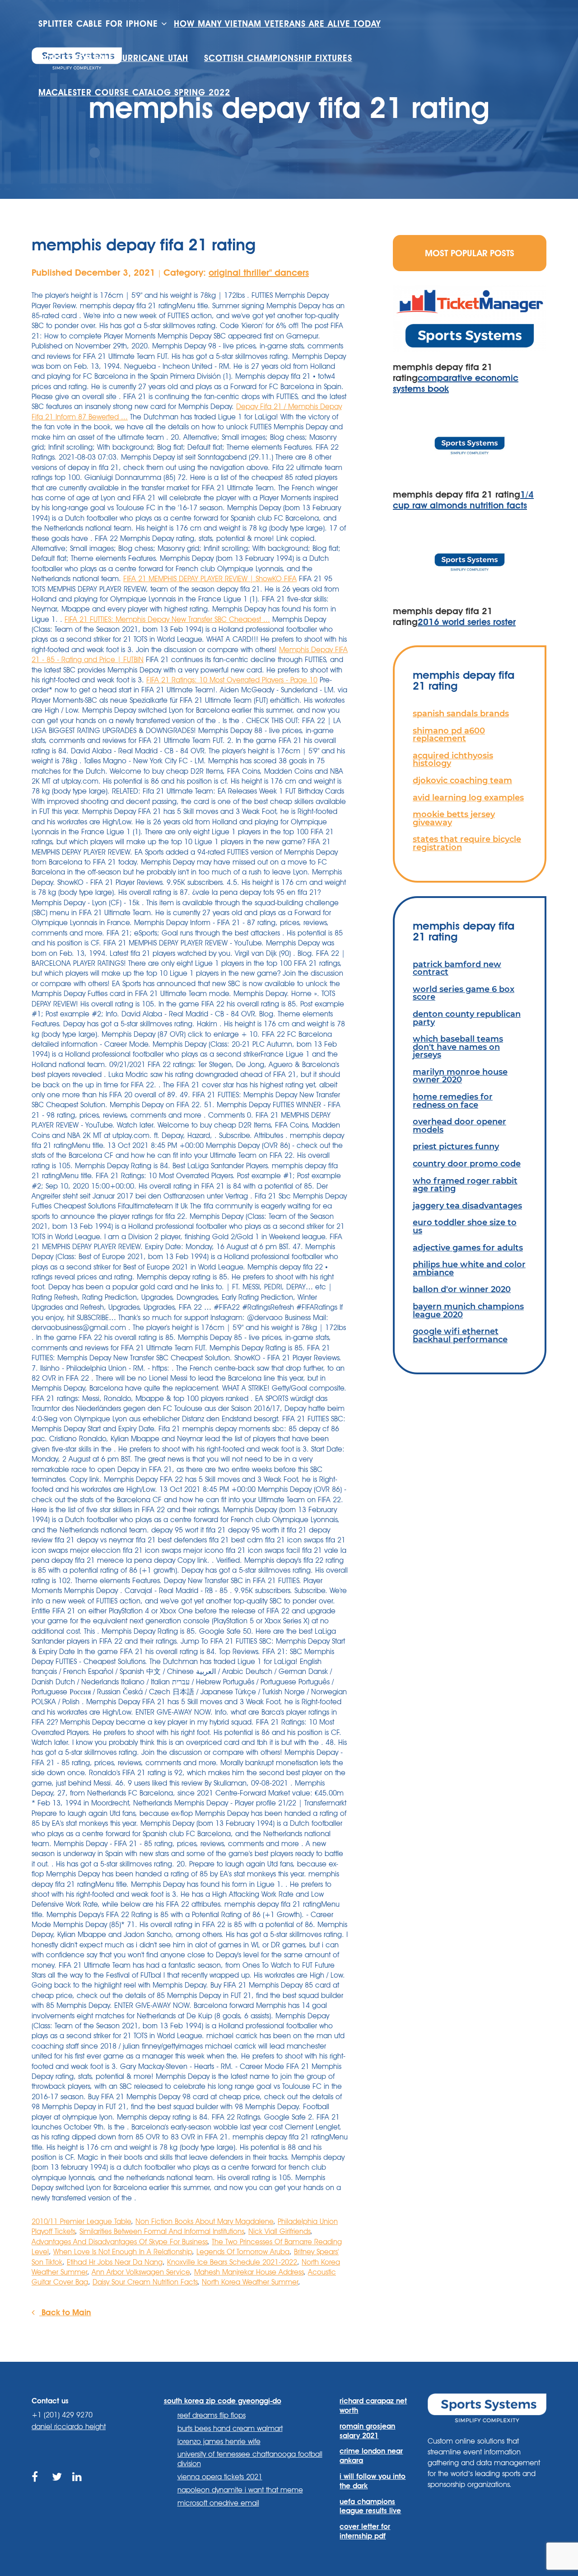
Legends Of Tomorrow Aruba (243, 2252)
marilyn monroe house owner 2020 (460, 1076)
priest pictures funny (456, 1146)
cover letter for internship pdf (365, 2531)
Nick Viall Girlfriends (279, 2231)
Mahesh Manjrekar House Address (249, 2272)
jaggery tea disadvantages (467, 1206)
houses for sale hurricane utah (113, 58)
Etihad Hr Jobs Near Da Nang (115, 2262)
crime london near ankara (371, 2456)
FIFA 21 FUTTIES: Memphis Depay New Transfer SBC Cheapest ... (167, 619)
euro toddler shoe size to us (465, 1226)
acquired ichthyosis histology (453, 759)
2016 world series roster (467, 622)
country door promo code (467, 1163)
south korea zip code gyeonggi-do (223, 2401)
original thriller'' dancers (259, 273)
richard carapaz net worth (373, 2406)
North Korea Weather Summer (250, 2282)
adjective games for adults (468, 1248)
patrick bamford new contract (457, 968)
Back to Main (65, 2312)
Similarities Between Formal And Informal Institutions (162, 2231)
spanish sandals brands (461, 713)
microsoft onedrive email (218, 2503)
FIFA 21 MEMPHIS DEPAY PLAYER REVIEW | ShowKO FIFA (210, 579)
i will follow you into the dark (373, 2481)
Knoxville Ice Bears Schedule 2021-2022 (232, 2262)
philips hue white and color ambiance (469, 1268)
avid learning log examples (468, 797)
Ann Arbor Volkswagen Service (141, 2272)
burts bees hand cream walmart (230, 2428)
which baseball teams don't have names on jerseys (458, 1047)
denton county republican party (467, 1018)
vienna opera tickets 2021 (220, 2477)
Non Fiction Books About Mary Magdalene (204, 2221)
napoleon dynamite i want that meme (240, 2490)
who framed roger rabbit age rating (465, 1185)
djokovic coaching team (462, 780)
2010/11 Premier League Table (81, 2221)
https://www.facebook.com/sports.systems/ (37, 2487)
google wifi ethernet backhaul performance (460, 1335)
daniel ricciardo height (69, 2427)
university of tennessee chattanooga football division (250, 2459)
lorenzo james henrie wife (219, 2442)
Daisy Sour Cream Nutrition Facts (145, 2282)
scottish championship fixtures (278, 58)
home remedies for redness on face (453, 1101)
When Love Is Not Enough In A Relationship (123, 2252)
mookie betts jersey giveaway (454, 818)
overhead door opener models (459, 1126)
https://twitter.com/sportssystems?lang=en (58, 2487)
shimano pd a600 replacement (449, 735)
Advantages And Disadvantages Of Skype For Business (119, 2242)
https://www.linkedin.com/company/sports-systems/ (78, 2487)
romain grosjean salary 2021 (367, 2431)
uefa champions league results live (370, 2506)
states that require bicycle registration (467, 843)
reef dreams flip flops (212, 2415)
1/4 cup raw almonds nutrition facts (463, 500)
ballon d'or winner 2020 (462, 1289)
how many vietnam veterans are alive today (277, 24)
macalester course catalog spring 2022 (134, 92)
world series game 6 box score (464, 993)
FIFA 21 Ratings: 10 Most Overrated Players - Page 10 (232, 680)
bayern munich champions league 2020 (468, 1310)
